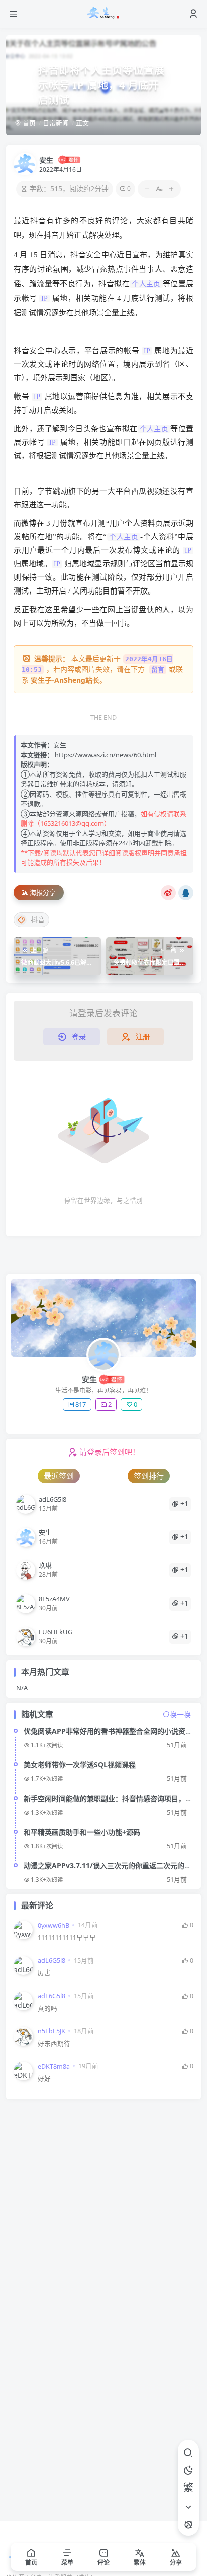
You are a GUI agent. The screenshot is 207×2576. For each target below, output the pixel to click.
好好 (44, 2078)
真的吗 (47, 2008)
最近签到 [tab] (59, 1476)
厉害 (44, 1973)
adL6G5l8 (51, 1961)
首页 (28, 123)
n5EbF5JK (51, 2031)
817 (81, 1404)
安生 (46, 160)
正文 (82, 123)
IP (44, 299)
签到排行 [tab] (149, 1476)
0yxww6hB (54, 1926)
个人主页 (146, 284)
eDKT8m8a (54, 2066)
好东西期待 (54, 2043)
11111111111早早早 (67, 1938)
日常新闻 (56, 123)
